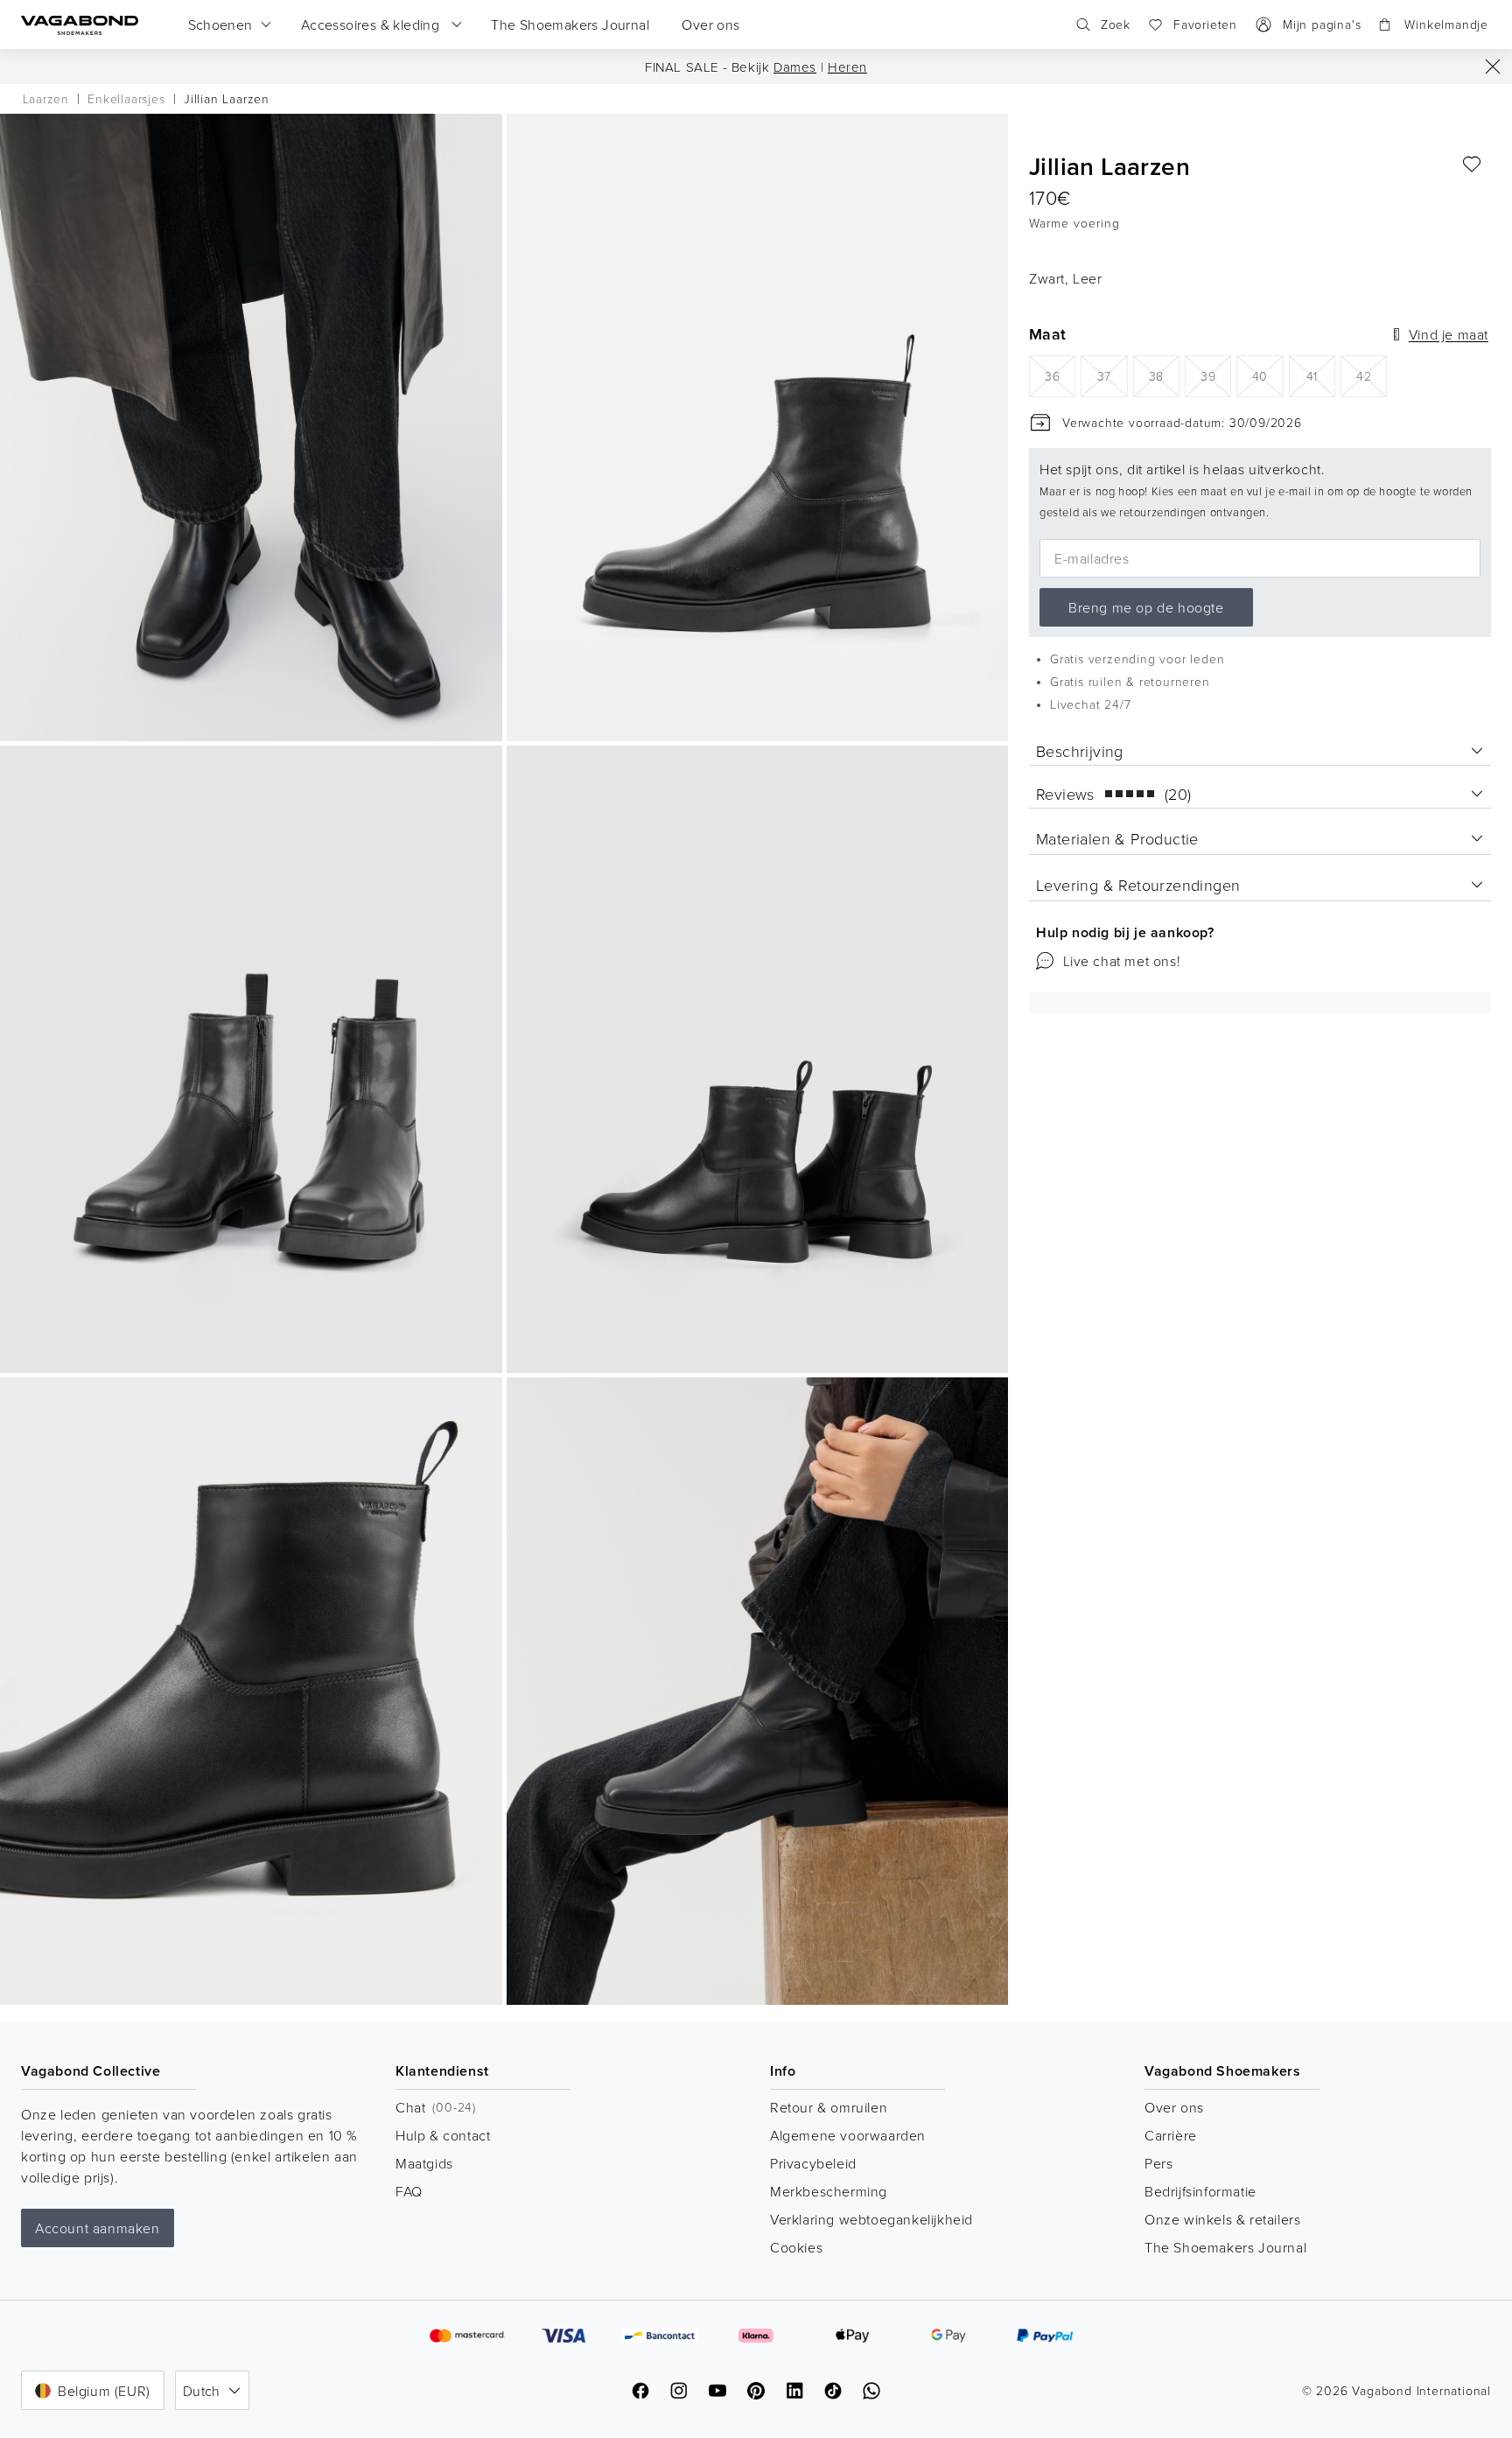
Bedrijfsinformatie (1200, 2191)
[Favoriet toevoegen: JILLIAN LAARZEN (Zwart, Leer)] (1472, 165)
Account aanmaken (98, 2228)
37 (1112, 375)
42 (1372, 375)
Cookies (796, 2247)
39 (1216, 375)
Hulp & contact (443, 2135)
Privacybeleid (813, 2163)
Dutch (202, 2391)
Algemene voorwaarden (848, 2135)
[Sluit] (1493, 67)
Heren (847, 67)
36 (1060, 375)
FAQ (409, 2191)
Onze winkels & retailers (1222, 2219)
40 (1267, 375)
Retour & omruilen (829, 2107)
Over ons (1174, 2107)
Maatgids (424, 2163)
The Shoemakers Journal (1225, 2247)
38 (1164, 375)
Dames (795, 67)
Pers (1158, 2163)
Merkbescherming (829, 2191)
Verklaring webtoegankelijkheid (871, 2219)
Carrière (1171, 2135)
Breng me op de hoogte (1146, 607)
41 (1321, 375)
